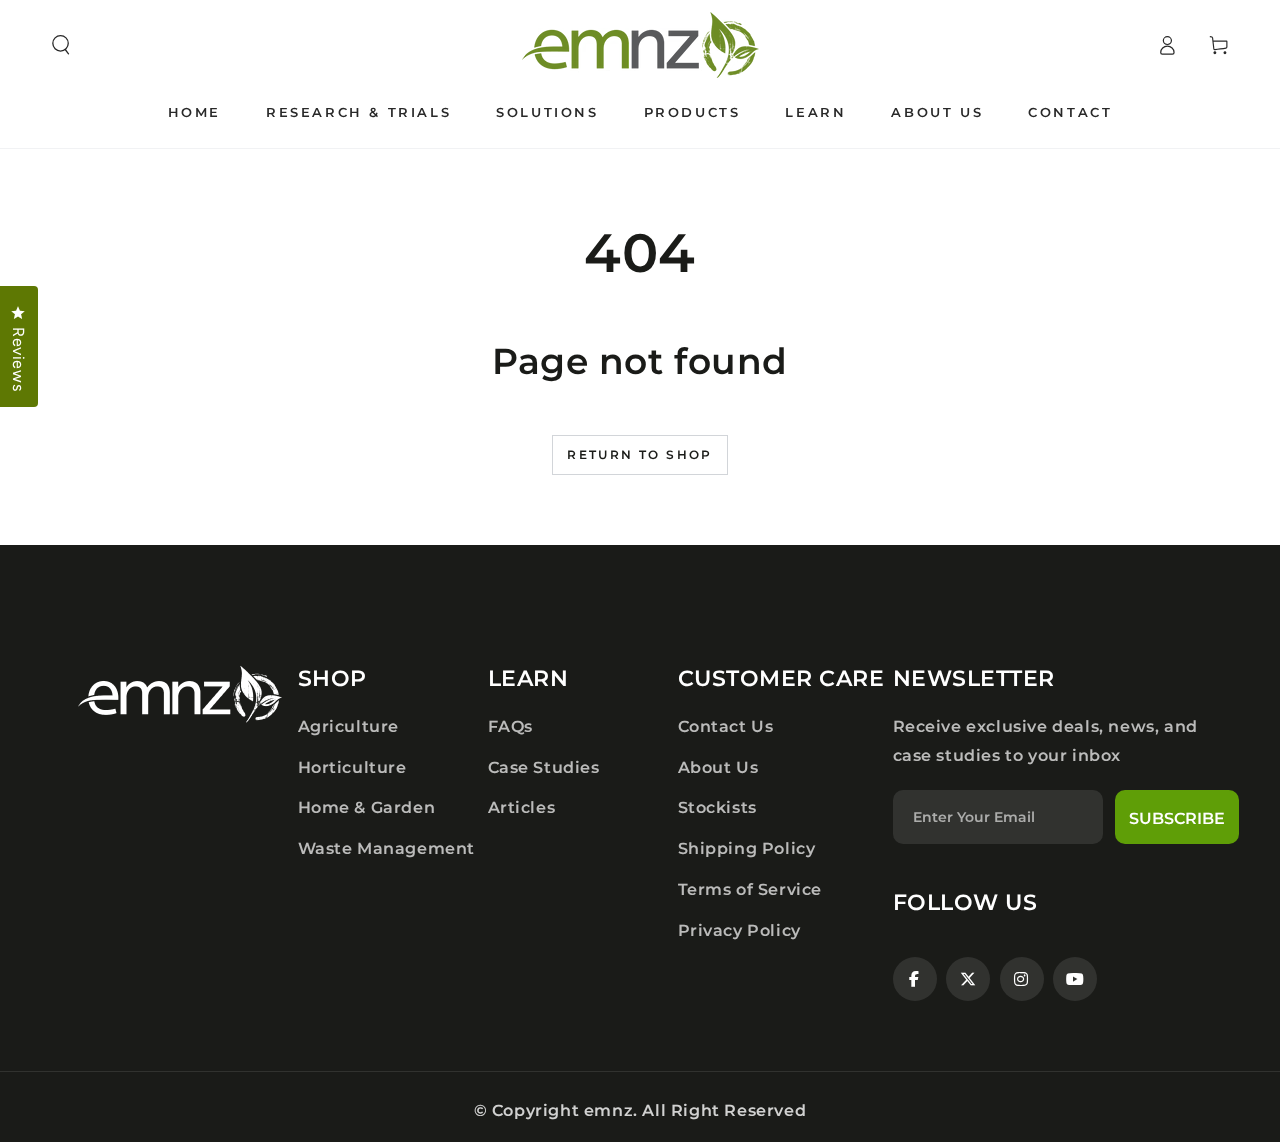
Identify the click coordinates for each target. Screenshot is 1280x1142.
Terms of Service (750, 889)
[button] (61, 45)
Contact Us (726, 726)
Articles (522, 807)
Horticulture (352, 767)
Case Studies (544, 767)
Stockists (717, 807)
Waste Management (387, 848)
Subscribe (1177, 818)
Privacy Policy (739, 930)
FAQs (510, 726)
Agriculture (349, 726)
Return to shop (640, 454)
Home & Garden (367, 807)
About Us (718, 767)
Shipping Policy (747, 848)
